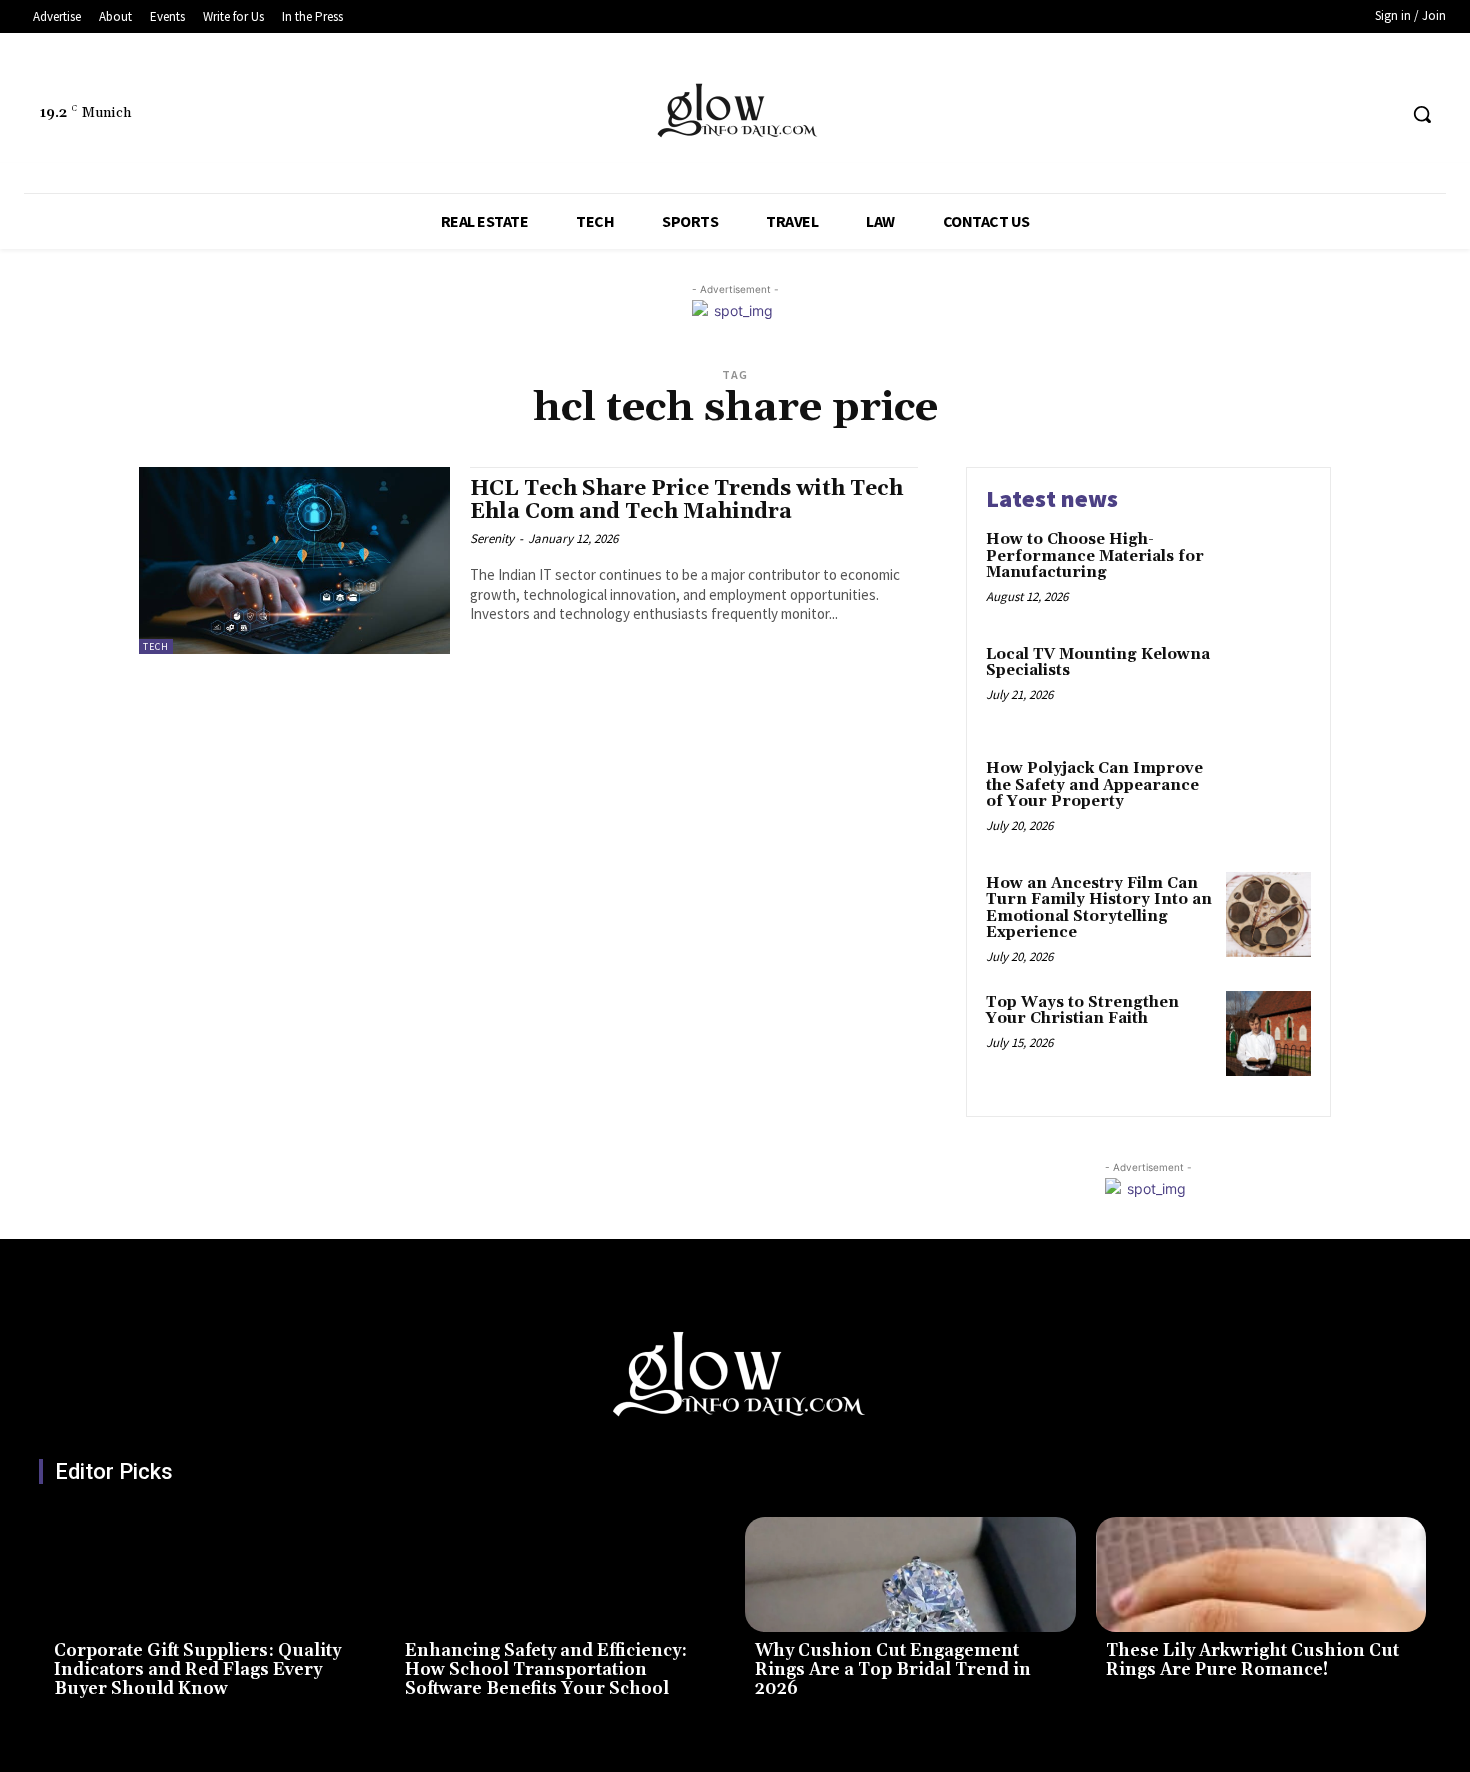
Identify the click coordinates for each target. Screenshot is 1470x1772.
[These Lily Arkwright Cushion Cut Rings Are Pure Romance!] (1261, 1575)
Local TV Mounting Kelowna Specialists (1098, 663)
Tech (156, 646)
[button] (1422, 114)
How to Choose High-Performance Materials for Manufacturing (1095, 556)
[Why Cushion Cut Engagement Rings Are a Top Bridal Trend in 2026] (910, 1575)
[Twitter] (1342, 114)
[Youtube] (1379, 114)
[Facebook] (1304, 114)
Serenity (492, 538)
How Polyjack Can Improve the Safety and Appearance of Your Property (1094, 785)
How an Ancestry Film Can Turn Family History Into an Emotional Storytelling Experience (1099, 908)
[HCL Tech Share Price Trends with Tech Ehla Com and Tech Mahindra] (294, 560)
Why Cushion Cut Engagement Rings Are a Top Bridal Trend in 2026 (893, 1669)
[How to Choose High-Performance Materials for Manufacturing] (1268, 570)
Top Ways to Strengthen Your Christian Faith (1082, 1011)
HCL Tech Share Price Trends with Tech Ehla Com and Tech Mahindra (686, 500)
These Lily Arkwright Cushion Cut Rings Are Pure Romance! (1252, 1660)
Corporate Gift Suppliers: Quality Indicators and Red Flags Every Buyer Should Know (197, 1669)
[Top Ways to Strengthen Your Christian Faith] (1268, 1033)
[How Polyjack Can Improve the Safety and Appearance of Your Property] (1268, 799)
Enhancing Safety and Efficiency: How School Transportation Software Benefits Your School (546, 1669)
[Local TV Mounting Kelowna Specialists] (1268, 685)
